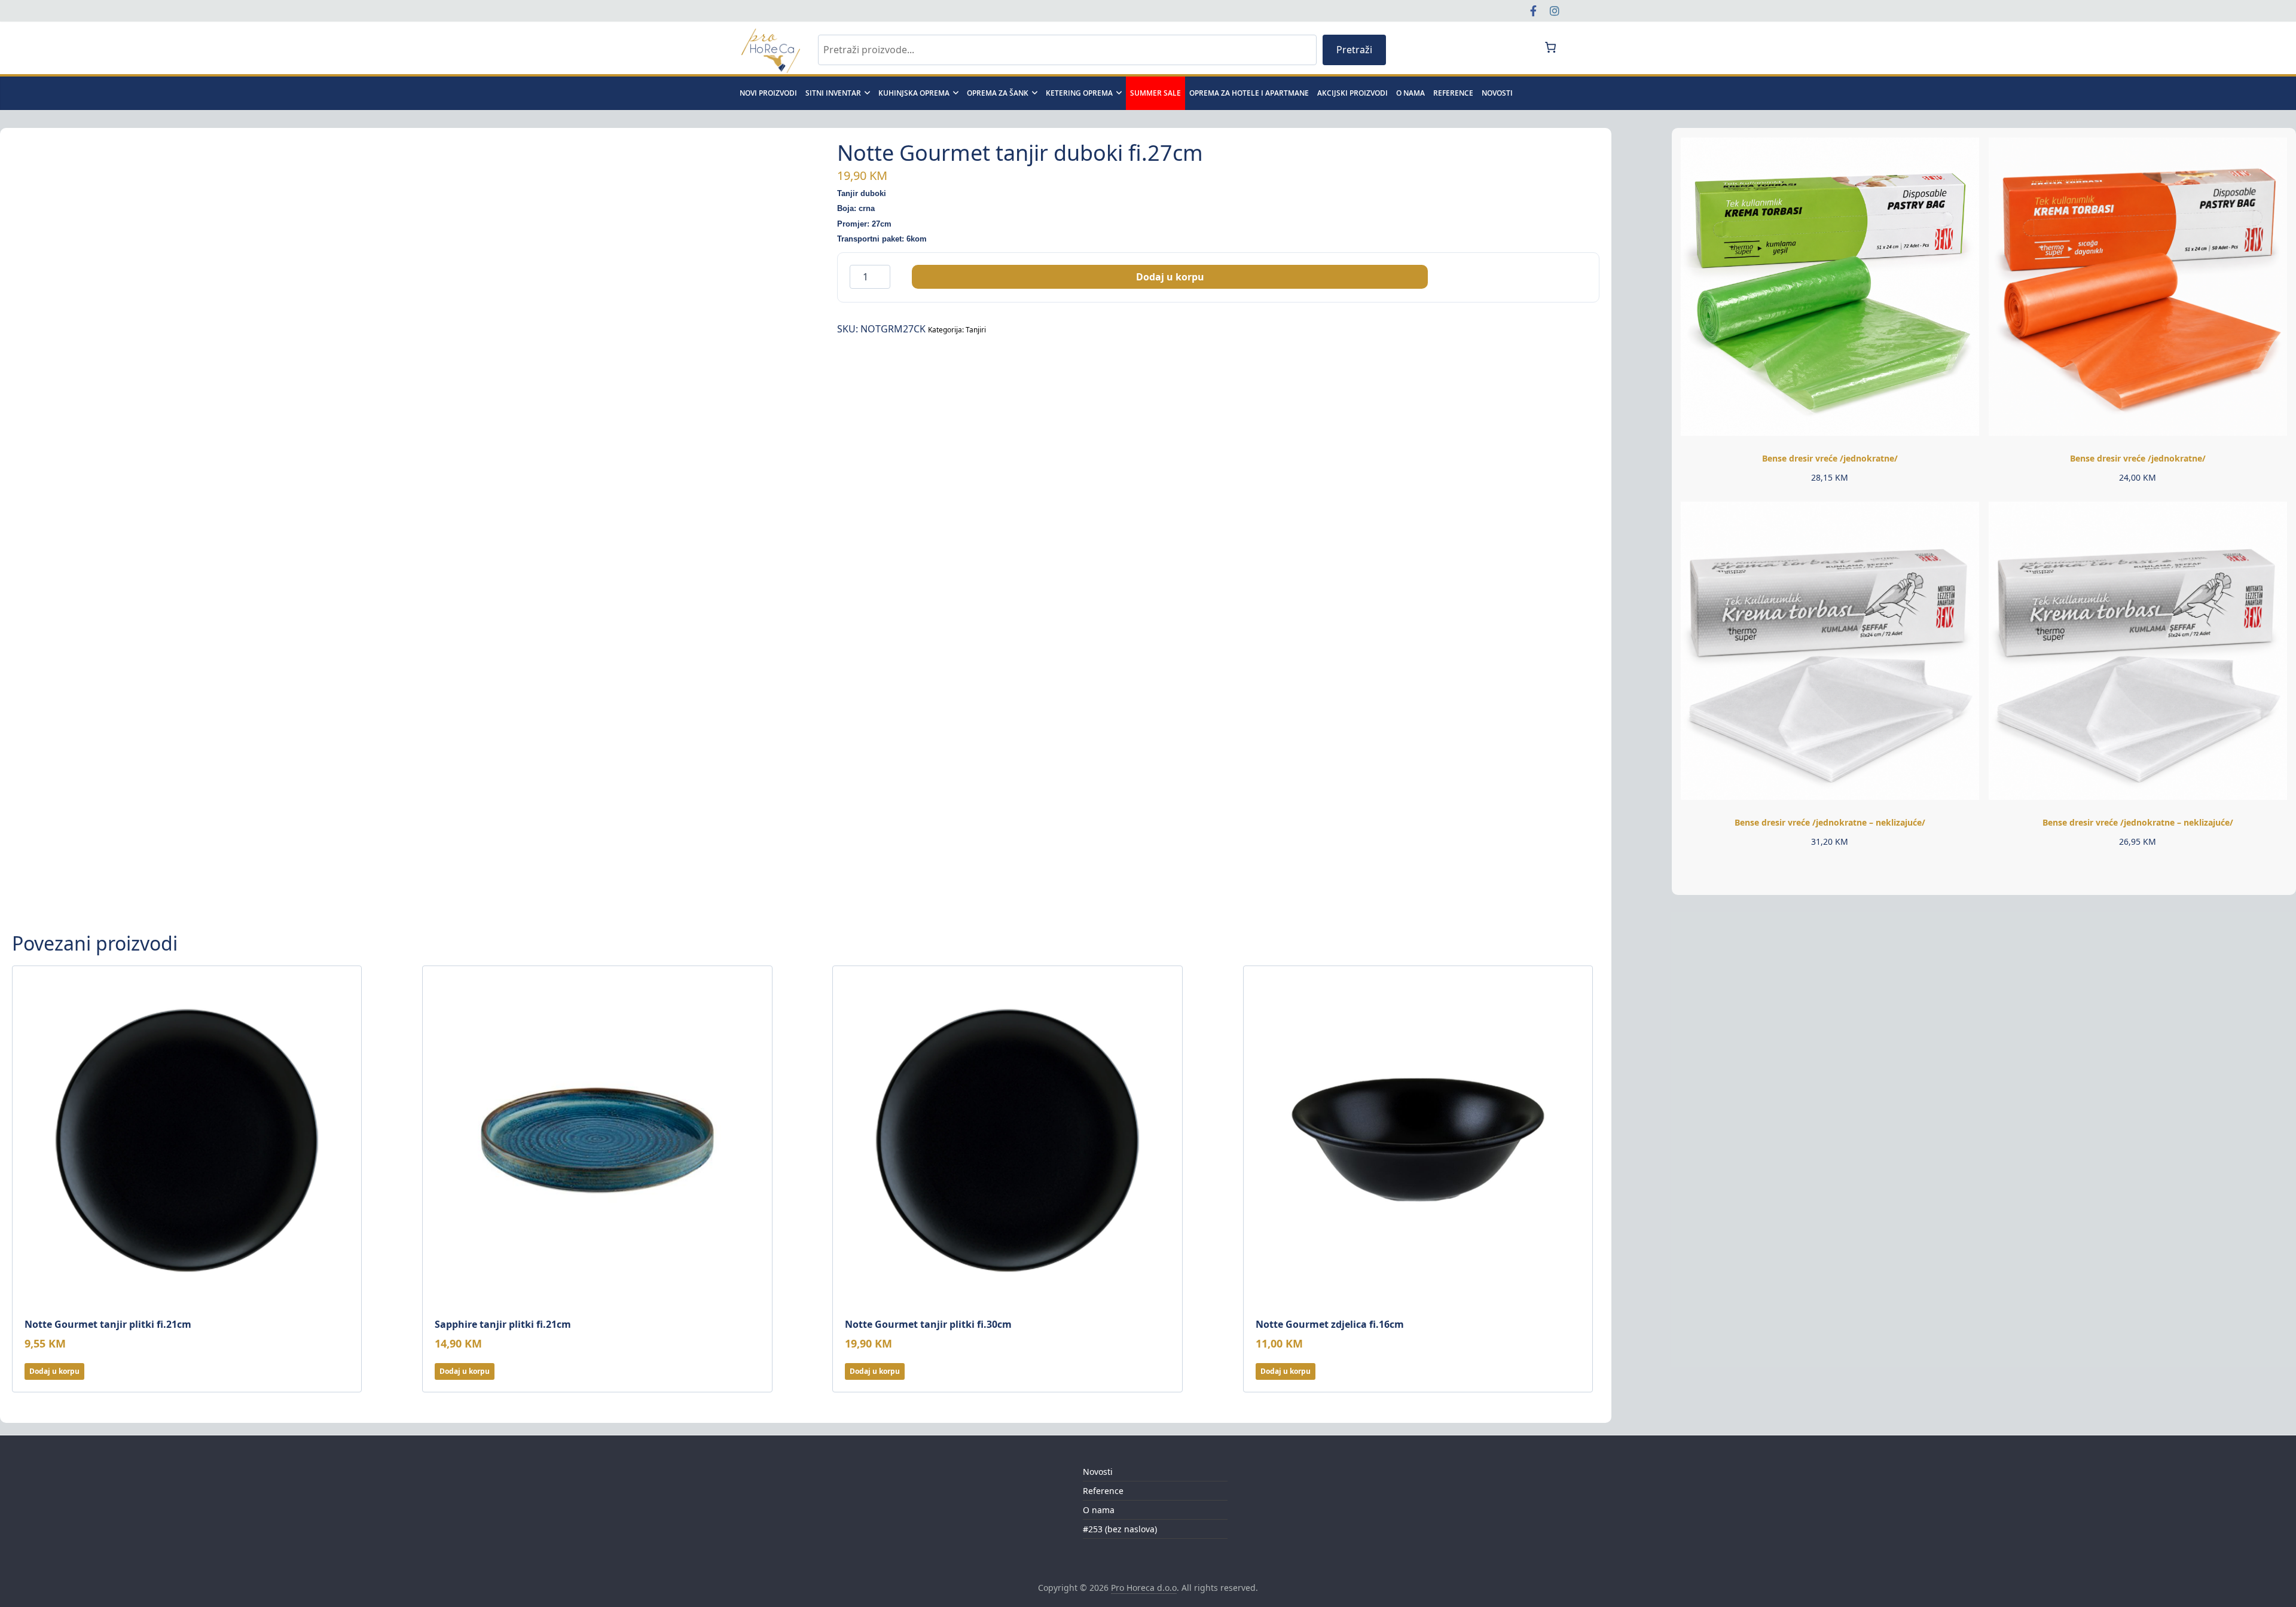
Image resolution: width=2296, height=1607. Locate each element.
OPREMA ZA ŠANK (998, 93)
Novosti (1098, 1472)
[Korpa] (1550, 47)
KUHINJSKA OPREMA (914, 93)
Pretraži (1354, 50)
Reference (1453, 93)
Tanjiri (976, 330)
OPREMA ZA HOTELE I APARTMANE (1249, 93)
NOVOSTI (1497, 93)
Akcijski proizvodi (1352, 93)
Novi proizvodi (768, 93)
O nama (1410, 93)
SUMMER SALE (1155, 93)
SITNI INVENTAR (833, 93)
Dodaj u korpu (1170, 277)
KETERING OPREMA (1079, 93)
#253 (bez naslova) (1120, 1529)
